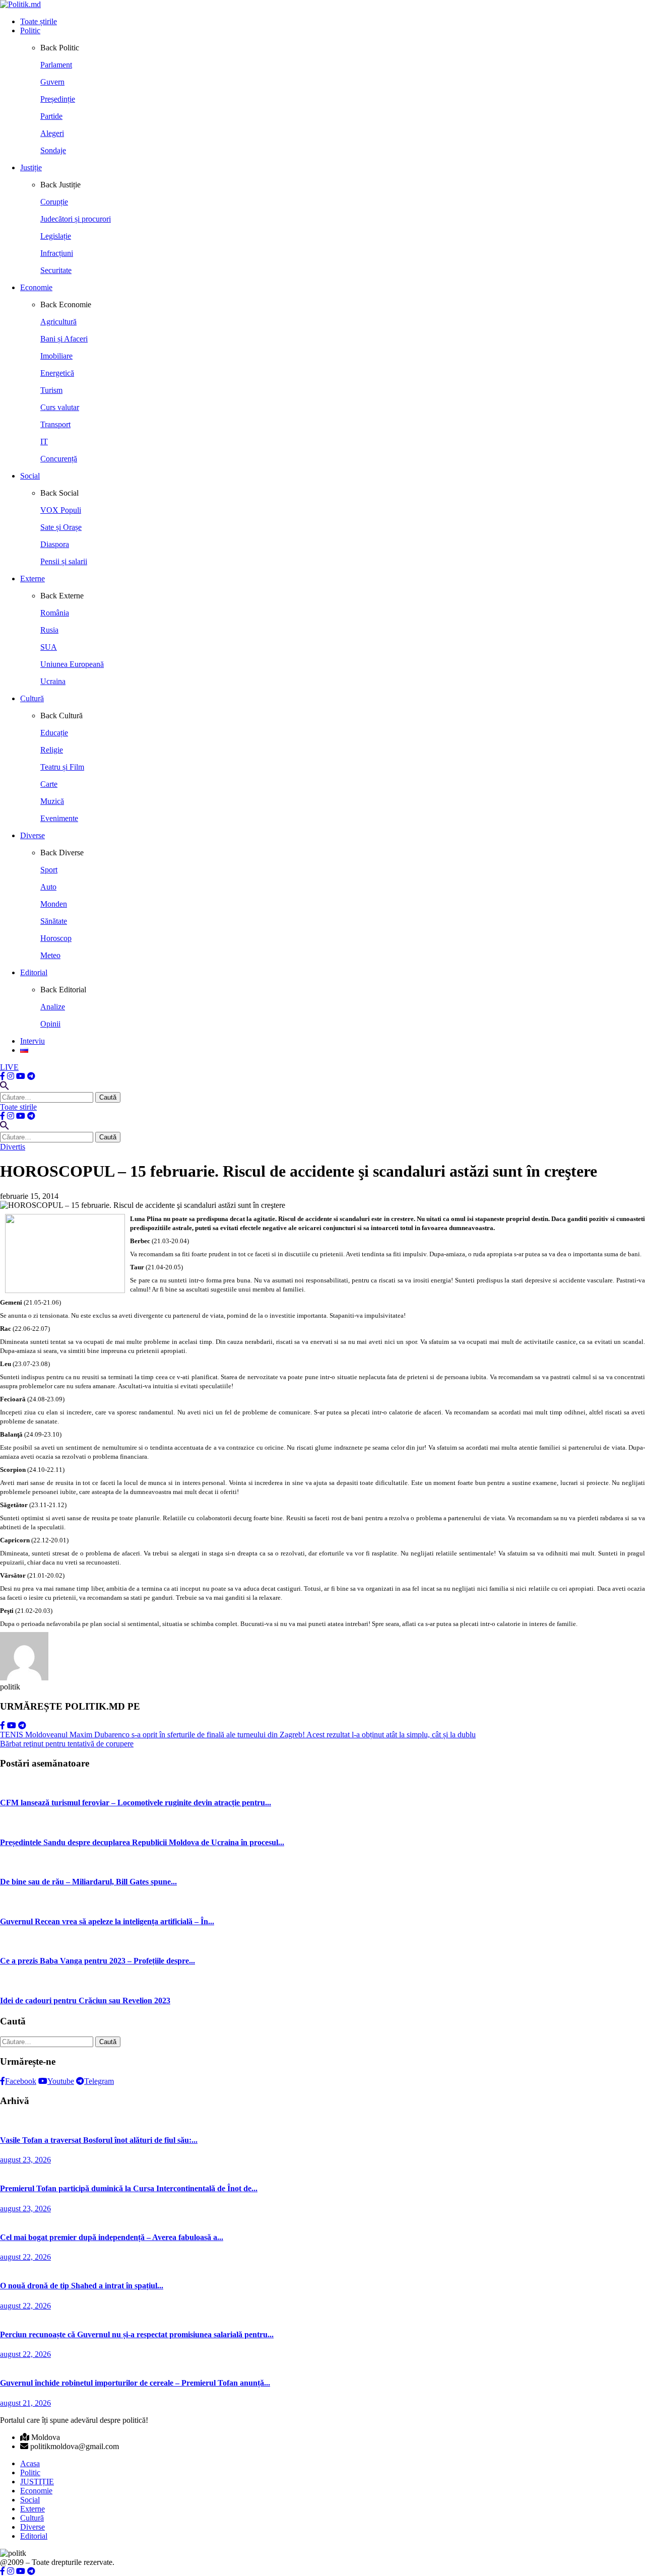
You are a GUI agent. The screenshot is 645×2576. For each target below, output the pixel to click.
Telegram (99, 2081)
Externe (33, 579)
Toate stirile (18, 1107)
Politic (30, 30)
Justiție (31, 167)
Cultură (32, 698)
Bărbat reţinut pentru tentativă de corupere (67, 1744)
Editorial (34, 972)
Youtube (61, 2081)
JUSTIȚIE (37, 2482)
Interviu (33, 1041)
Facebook (21, 2081)
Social (30, 476)
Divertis (13, 1147)
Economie (36, 287)
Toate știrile (39, 21)
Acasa (30, 2463)
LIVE (9, 1067)
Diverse (33, 835)
